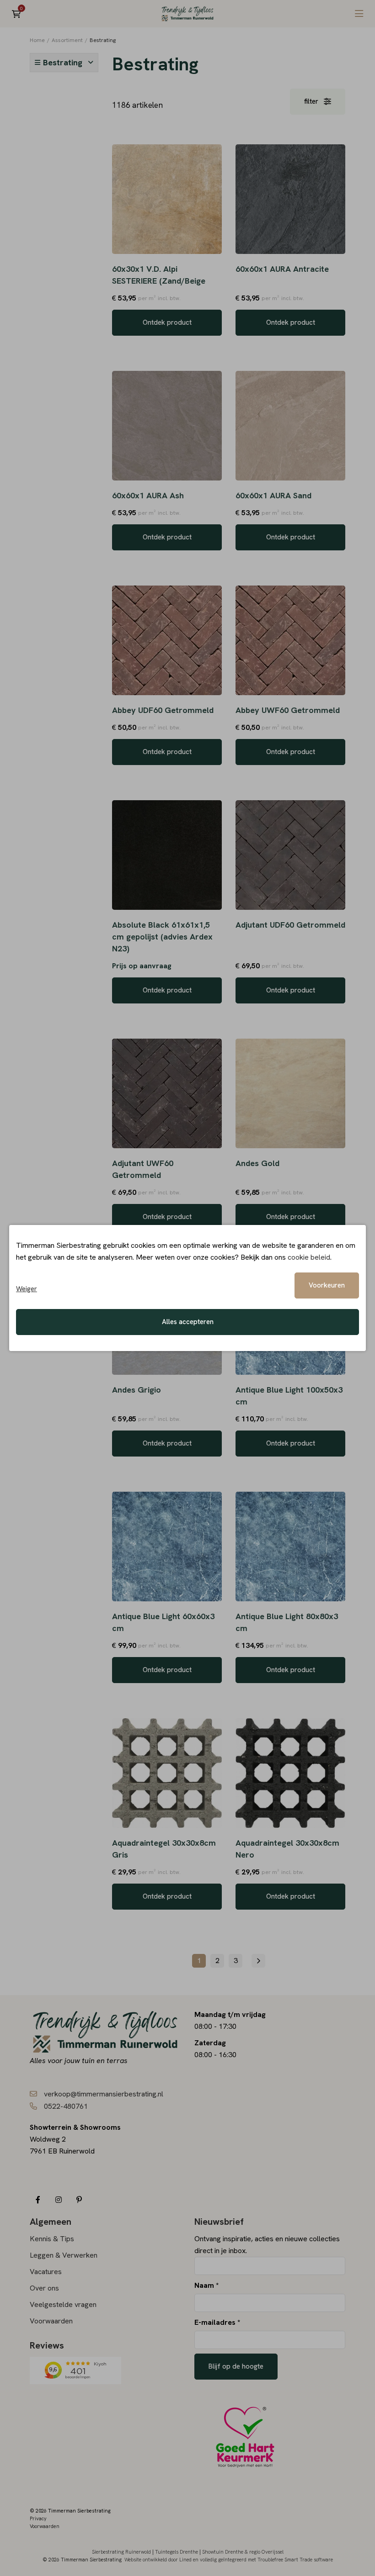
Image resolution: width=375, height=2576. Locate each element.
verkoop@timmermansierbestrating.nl (104, 2094)
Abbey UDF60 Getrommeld (163, 710)
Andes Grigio (137, 1390)
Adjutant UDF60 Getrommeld (290, 925)
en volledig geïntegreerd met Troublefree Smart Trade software (263, 2560)
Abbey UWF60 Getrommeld (288, 710)
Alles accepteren (188, 1322)
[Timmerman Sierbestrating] (187, 14)
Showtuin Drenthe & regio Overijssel (243, 2552)
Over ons (44, 2288)
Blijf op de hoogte (236, 2366)
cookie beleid (309, 1257)
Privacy (38, 2518)
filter (311, 101)
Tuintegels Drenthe (177, 2552)
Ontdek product (167, 322)
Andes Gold (257, 1163)
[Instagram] (58, 2200)
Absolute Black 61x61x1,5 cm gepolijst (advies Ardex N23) (162, 937)
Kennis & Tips (52, 2239)
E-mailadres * (217, 2322)
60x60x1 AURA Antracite (282, 269)
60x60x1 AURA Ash (148, 495)
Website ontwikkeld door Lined (158, 2560)
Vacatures (46, 2272)
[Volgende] (258, 1961)
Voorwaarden (51, 2321)
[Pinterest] (79, 2200)
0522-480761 (66, 2106)
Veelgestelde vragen (63, 2304)
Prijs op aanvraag (142, 966)
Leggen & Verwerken (64, 2255)
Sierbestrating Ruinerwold (121, 2552)
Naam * (206, 2285)
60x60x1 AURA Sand (273, 495)
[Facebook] (38, 2200)
